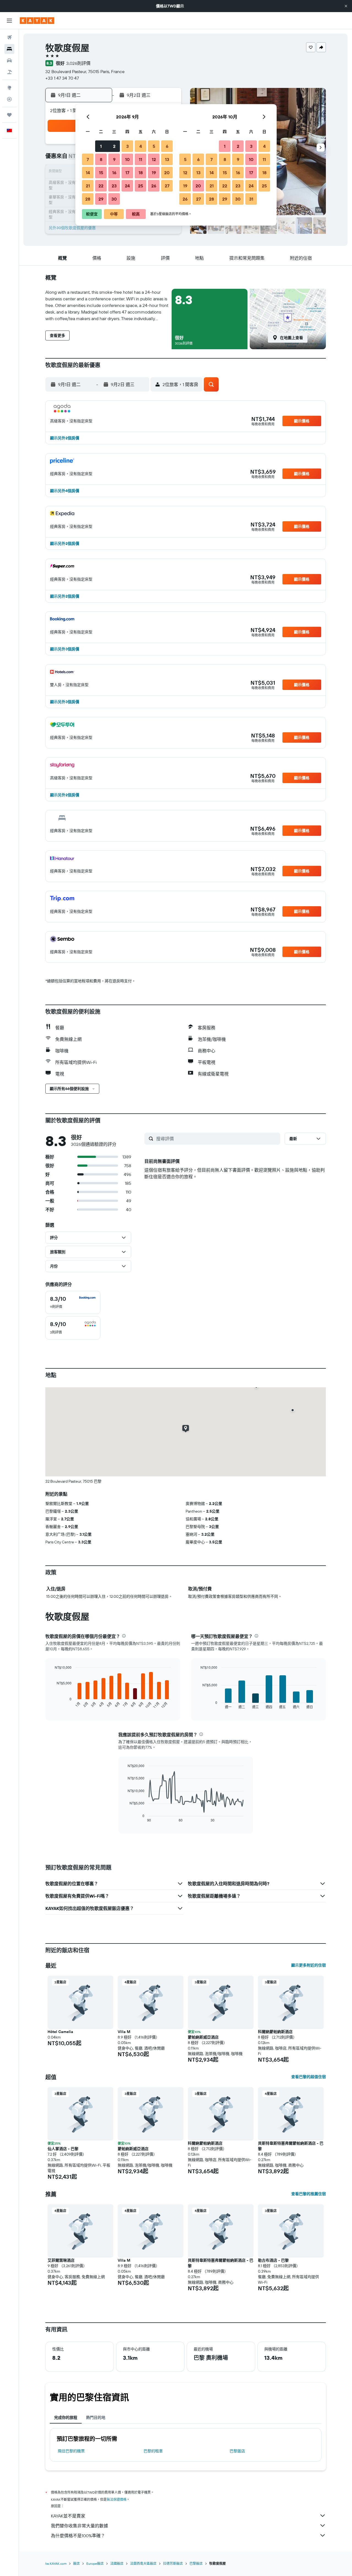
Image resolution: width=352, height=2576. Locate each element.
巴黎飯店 (237, 2451)
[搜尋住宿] (9, 49)
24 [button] (127, 186)
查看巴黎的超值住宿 (309, 2077)
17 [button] (127, 173)
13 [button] (167, 159)
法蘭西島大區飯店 (143, 2563)
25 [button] (141, 186)
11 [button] (141, 159)
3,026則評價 (78, 63)
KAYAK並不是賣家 (68, 2516)
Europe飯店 (95, 2563)
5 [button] (154, 146)
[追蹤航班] (9, 99)
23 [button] (114, 186)
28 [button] (88, 199)
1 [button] (101, 146)
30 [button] (114, 199)
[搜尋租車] (9, 60)
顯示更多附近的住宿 (309, 1965)
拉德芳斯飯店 (173, 2563)
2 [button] (114, 146)
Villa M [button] (124, 2032)
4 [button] (141, 146)
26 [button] (154, 186)
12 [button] (154, 159)
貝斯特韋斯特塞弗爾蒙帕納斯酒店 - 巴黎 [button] (291, 2146)
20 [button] (167, 173)
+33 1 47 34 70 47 (62, 78)
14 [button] (88, 173)
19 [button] (154, 173)
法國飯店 (117, 2563)
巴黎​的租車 (153, 2451)
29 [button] (101, 199)
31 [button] (251, 199)
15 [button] (101, 173)
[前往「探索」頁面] (9, 88)
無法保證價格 (117, 2499)
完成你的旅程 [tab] (66, 2417)
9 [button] (114, 159)
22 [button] (101, 186)
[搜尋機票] (9, 37)
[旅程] (9, 115)
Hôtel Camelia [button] (60, 2032)
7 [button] (88, 159)
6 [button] (167, 146)
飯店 (76, 2563)
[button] (346, 6)
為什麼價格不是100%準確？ (78, 2536)
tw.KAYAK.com (56, 2563)
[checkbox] (73, 1302)
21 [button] (88, 186)
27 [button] (167, 186)
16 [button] (114, 173)
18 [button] (141, 173)
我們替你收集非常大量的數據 (79, 2526)
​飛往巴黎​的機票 (71, 2451)
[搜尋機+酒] (9, 72)
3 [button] (127, 146)
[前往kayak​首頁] (37, 21)
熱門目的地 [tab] (96, 2417)
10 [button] (127, 159)
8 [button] (101, 159)
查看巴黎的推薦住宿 (309, 2194)
